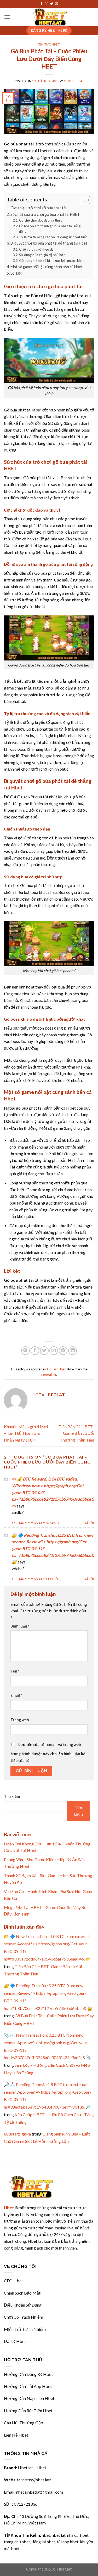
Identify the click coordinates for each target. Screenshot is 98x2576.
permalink (49, 1375)
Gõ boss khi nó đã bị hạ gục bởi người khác (52, 261)
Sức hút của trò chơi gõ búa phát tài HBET (45, 214)
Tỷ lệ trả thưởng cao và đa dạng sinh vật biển (53, 237)
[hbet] (49, 17)
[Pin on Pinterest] (63, 1351)
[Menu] (7, 17)
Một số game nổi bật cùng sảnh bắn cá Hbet (47, 267)
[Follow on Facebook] (42, 4)
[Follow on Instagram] (47, 4)
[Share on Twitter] (44, 1351)
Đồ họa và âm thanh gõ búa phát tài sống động (50, 229)
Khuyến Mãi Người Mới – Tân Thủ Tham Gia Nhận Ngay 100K (26, 1433)
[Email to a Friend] (54, 1351)
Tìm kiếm (12, 1796)
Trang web (20, 1720)
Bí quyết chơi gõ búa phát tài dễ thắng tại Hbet (49, 243)
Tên (15, 1671)
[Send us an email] (56, 4)
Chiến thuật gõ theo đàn (37, 249)
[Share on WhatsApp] (25, 1351)
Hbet (9, 2208)
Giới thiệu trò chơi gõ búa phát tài (38, 208)
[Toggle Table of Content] (83, 200)
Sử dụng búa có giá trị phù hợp (42, 255)
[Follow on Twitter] (51, 4)
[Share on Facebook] (35, 1351)
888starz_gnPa (17, 2134)
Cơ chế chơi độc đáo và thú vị (41, 220)
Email (16, 1695)
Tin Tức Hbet (49, 44)
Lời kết (16, 273)
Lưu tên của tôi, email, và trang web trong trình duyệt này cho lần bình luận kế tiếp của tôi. (48, 1753)
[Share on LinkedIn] (73, 1351)
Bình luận (20, 1626)
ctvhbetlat (74, 81)
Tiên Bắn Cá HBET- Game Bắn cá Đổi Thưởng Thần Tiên (76, 1433)
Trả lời (88, 1523)
